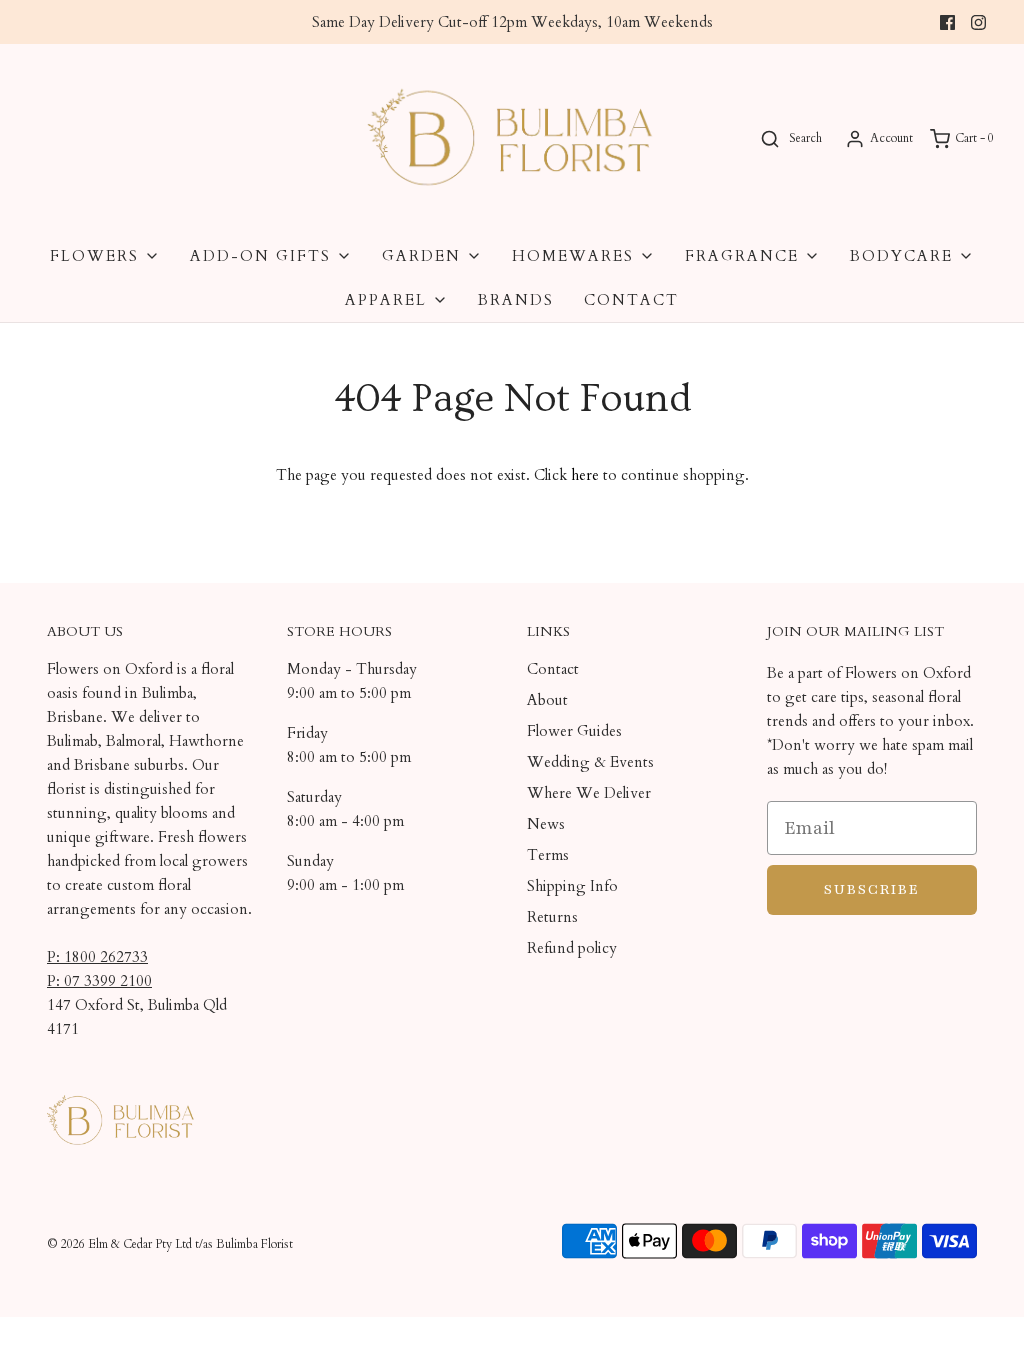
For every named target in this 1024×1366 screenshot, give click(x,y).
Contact (631, 300)
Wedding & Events (590, 762)
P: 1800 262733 (97, 957)
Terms (548, 855)
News (546, 824)
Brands (516, 300)
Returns (552, 917)
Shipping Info (572, 886)
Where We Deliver (589, 793)
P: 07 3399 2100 (99, 981)
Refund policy (572, 948)
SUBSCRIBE (872, 889)
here (585, 475)
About (547, 700)
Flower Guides (574, 731)
